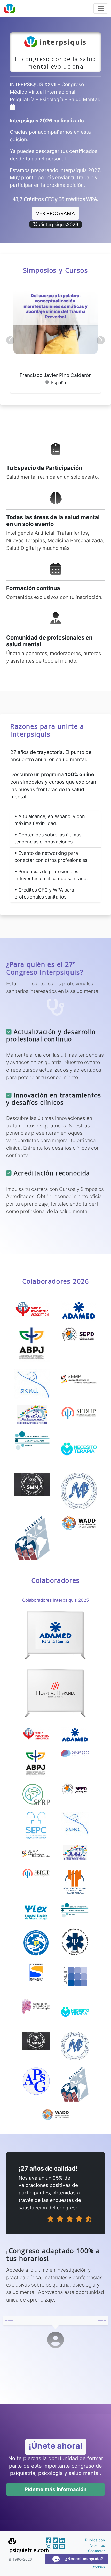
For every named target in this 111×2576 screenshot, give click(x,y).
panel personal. (49, 159)
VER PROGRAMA (55, 213)
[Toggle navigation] (101, 9)
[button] (10, 340)
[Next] (102, 2321)
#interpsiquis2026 (58, 224)
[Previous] (9, 2321)
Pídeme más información (55, 2489)
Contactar (96, 2551)
